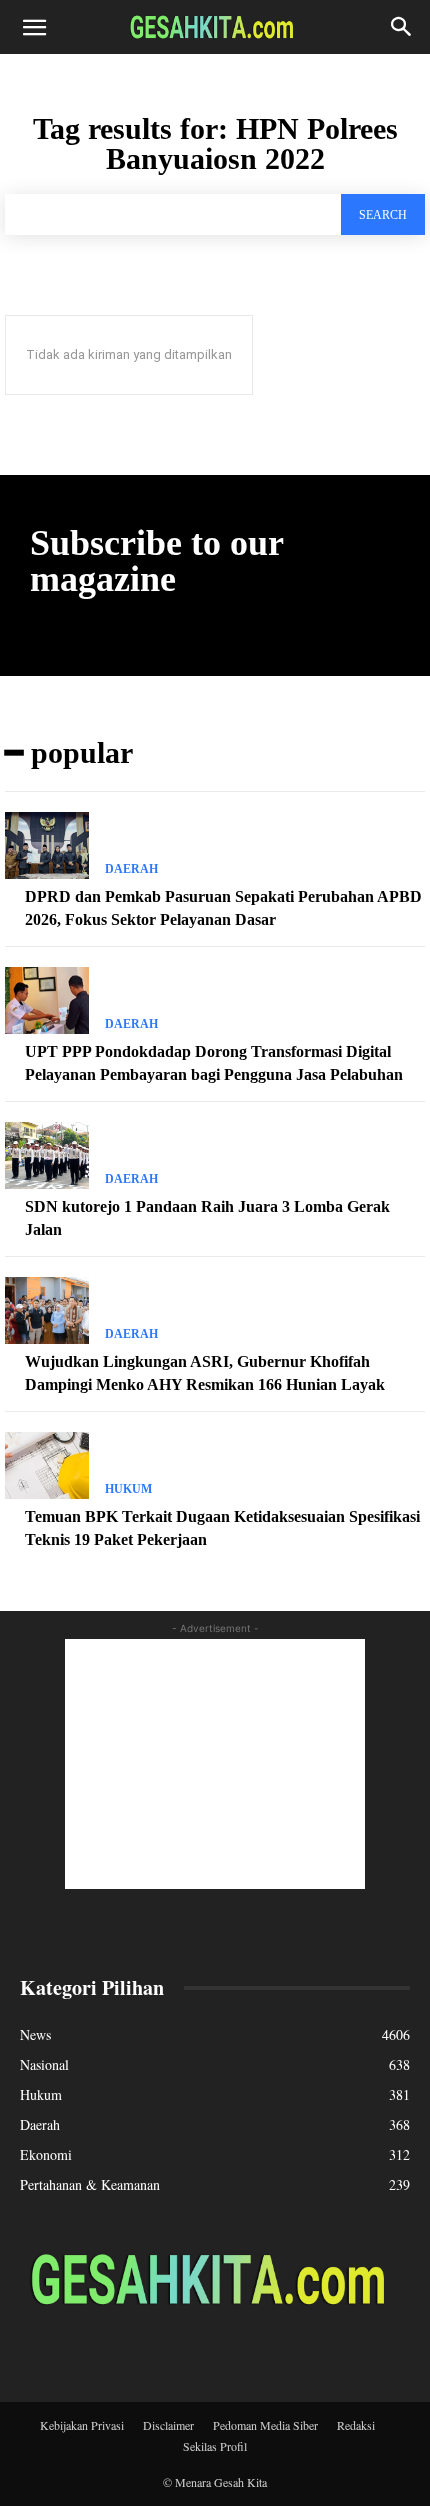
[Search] (402, 27)
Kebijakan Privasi (82, 2425)
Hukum (128, 1489)
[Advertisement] (215, 1764)
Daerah (131, 869)
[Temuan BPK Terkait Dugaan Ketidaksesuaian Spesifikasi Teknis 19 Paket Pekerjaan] (47, 1465)
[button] (34, 27)
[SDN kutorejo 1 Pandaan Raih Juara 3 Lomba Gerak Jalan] (47, 1155)
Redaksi (356, 2425)
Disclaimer (168, 2425)
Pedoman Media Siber (265, 2425)
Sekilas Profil (215, 2446)
